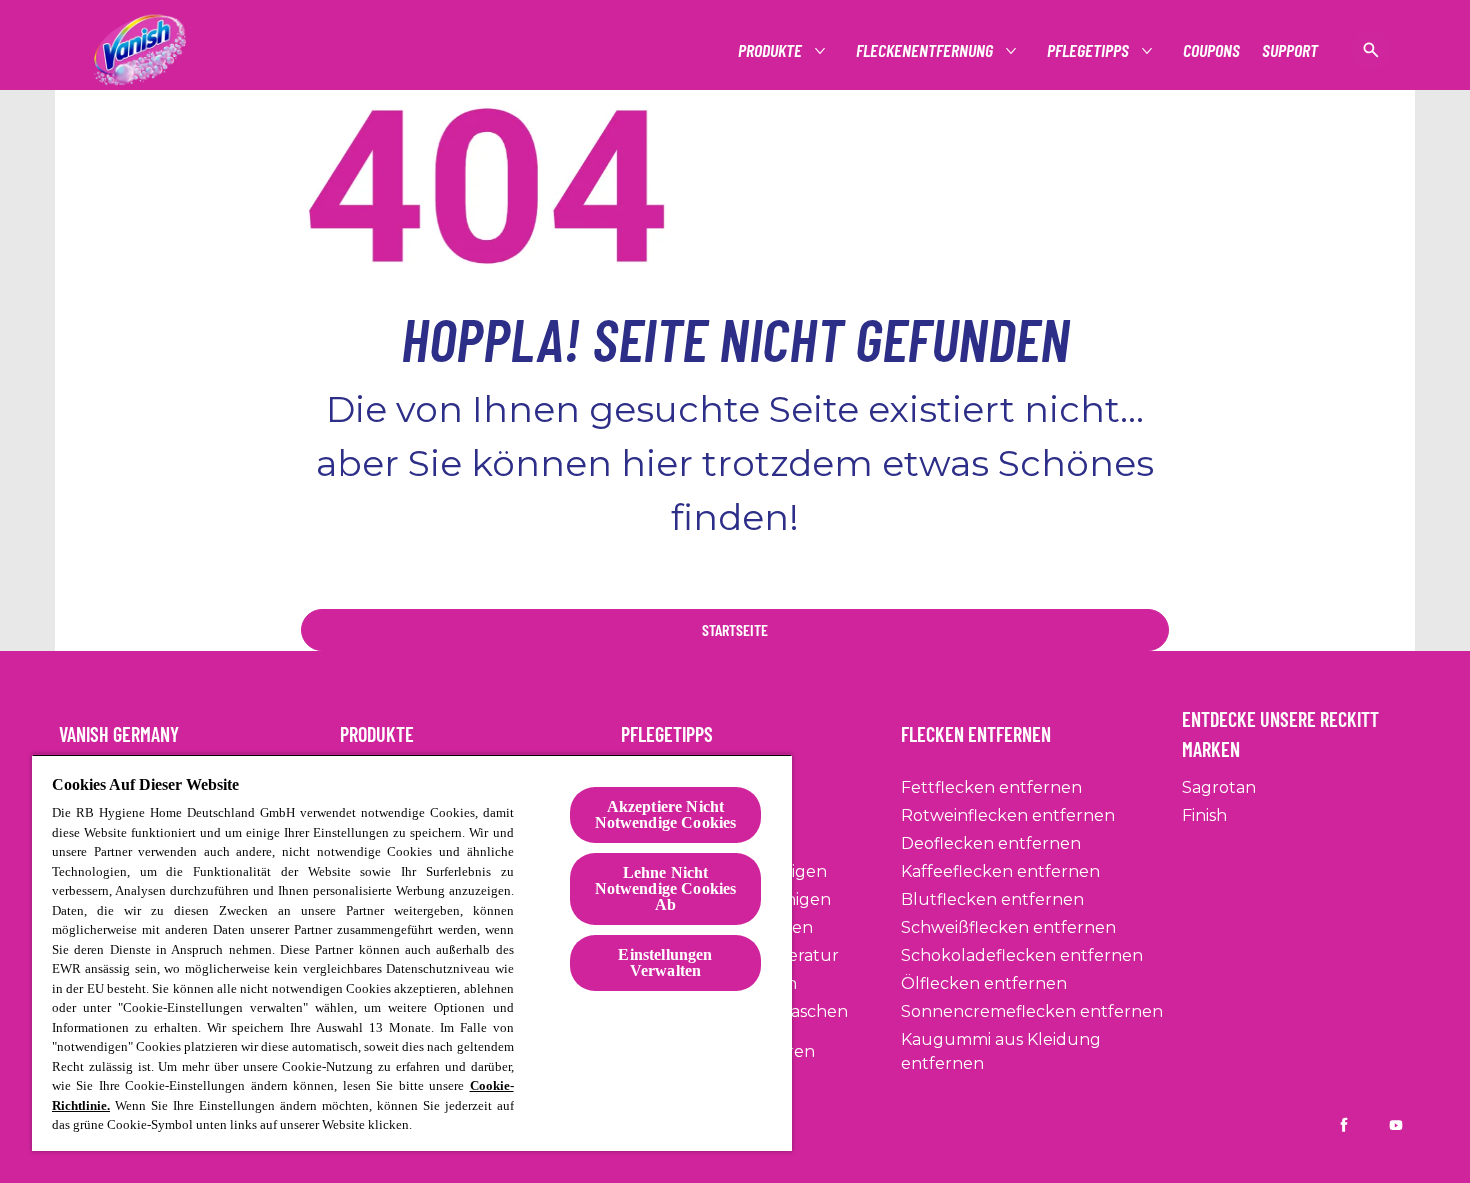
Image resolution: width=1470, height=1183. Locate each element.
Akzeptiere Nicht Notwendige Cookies (666, 814)
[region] (412, 952)
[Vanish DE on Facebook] (1344, 1125)
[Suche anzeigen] (1371, 50)
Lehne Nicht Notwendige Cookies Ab (666, 888)
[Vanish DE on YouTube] (1396, 1125)
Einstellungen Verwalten (665, 962)
